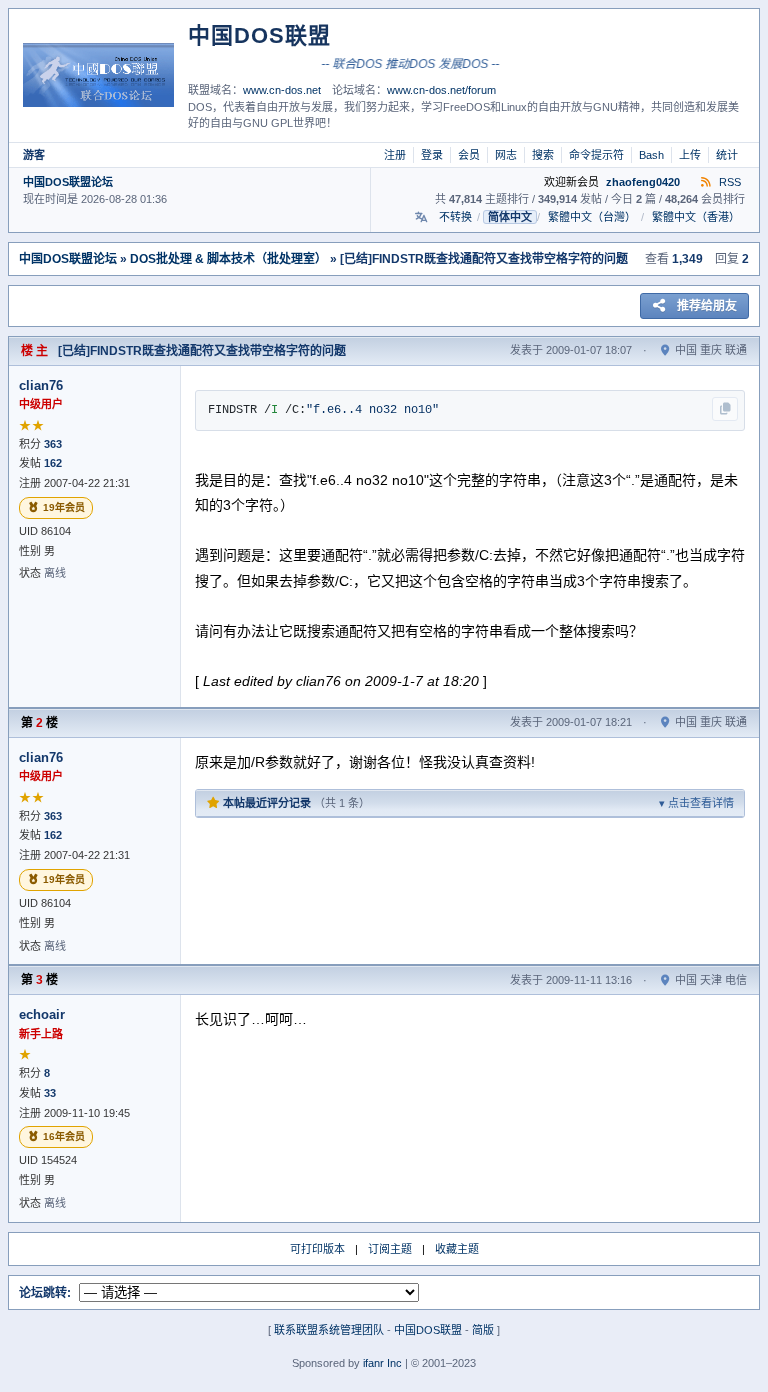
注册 (395, 155)
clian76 (41, 385)
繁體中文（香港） (696, 217)
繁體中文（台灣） (592, 217)
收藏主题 (457, 1249)
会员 (469, 155)
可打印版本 (317, 1249)
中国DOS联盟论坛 (68, 182)
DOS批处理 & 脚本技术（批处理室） (228, 259)
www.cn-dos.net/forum (441, 90)
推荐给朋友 (707, 306)
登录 (432, 155)
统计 (727, 155)
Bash (651, 155)
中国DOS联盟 (428, 1330)
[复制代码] (725, 409)
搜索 (543, 155)
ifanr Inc (382, 1363)
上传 (690, 155)
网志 (506, 155)
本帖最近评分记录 (477, 803)
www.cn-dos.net (282, 90)
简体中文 (510, 217)
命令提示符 (596, 155)
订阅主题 (390, 1249)
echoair (42, 1014)
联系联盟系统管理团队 (329, 1330)
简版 (483, 1330)
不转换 (455, 217)
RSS (728, 182)
